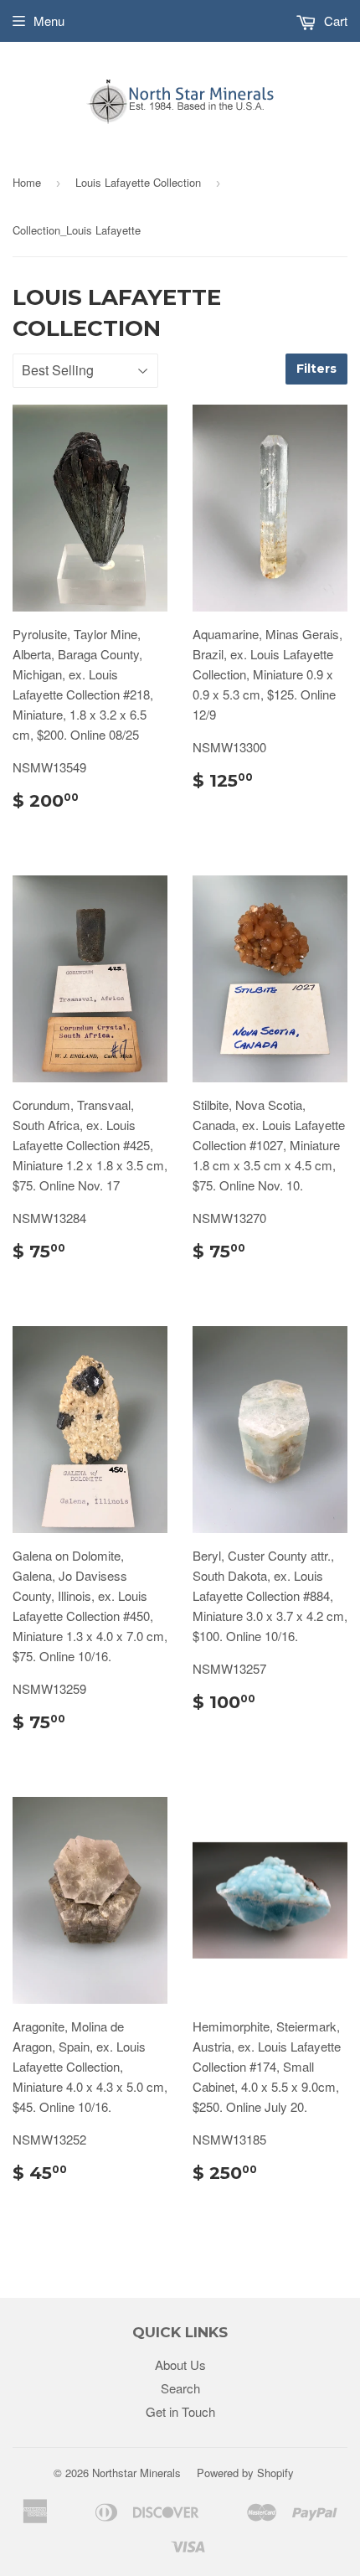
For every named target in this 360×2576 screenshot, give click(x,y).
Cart (334, 21)
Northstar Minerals (136, 2473)
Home (27, 182)
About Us (180, 2364)
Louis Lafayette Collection (138, 182)
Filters (316, 369)
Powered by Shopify (245, 2473)
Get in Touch (180, 2411)
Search (180, 2388)
